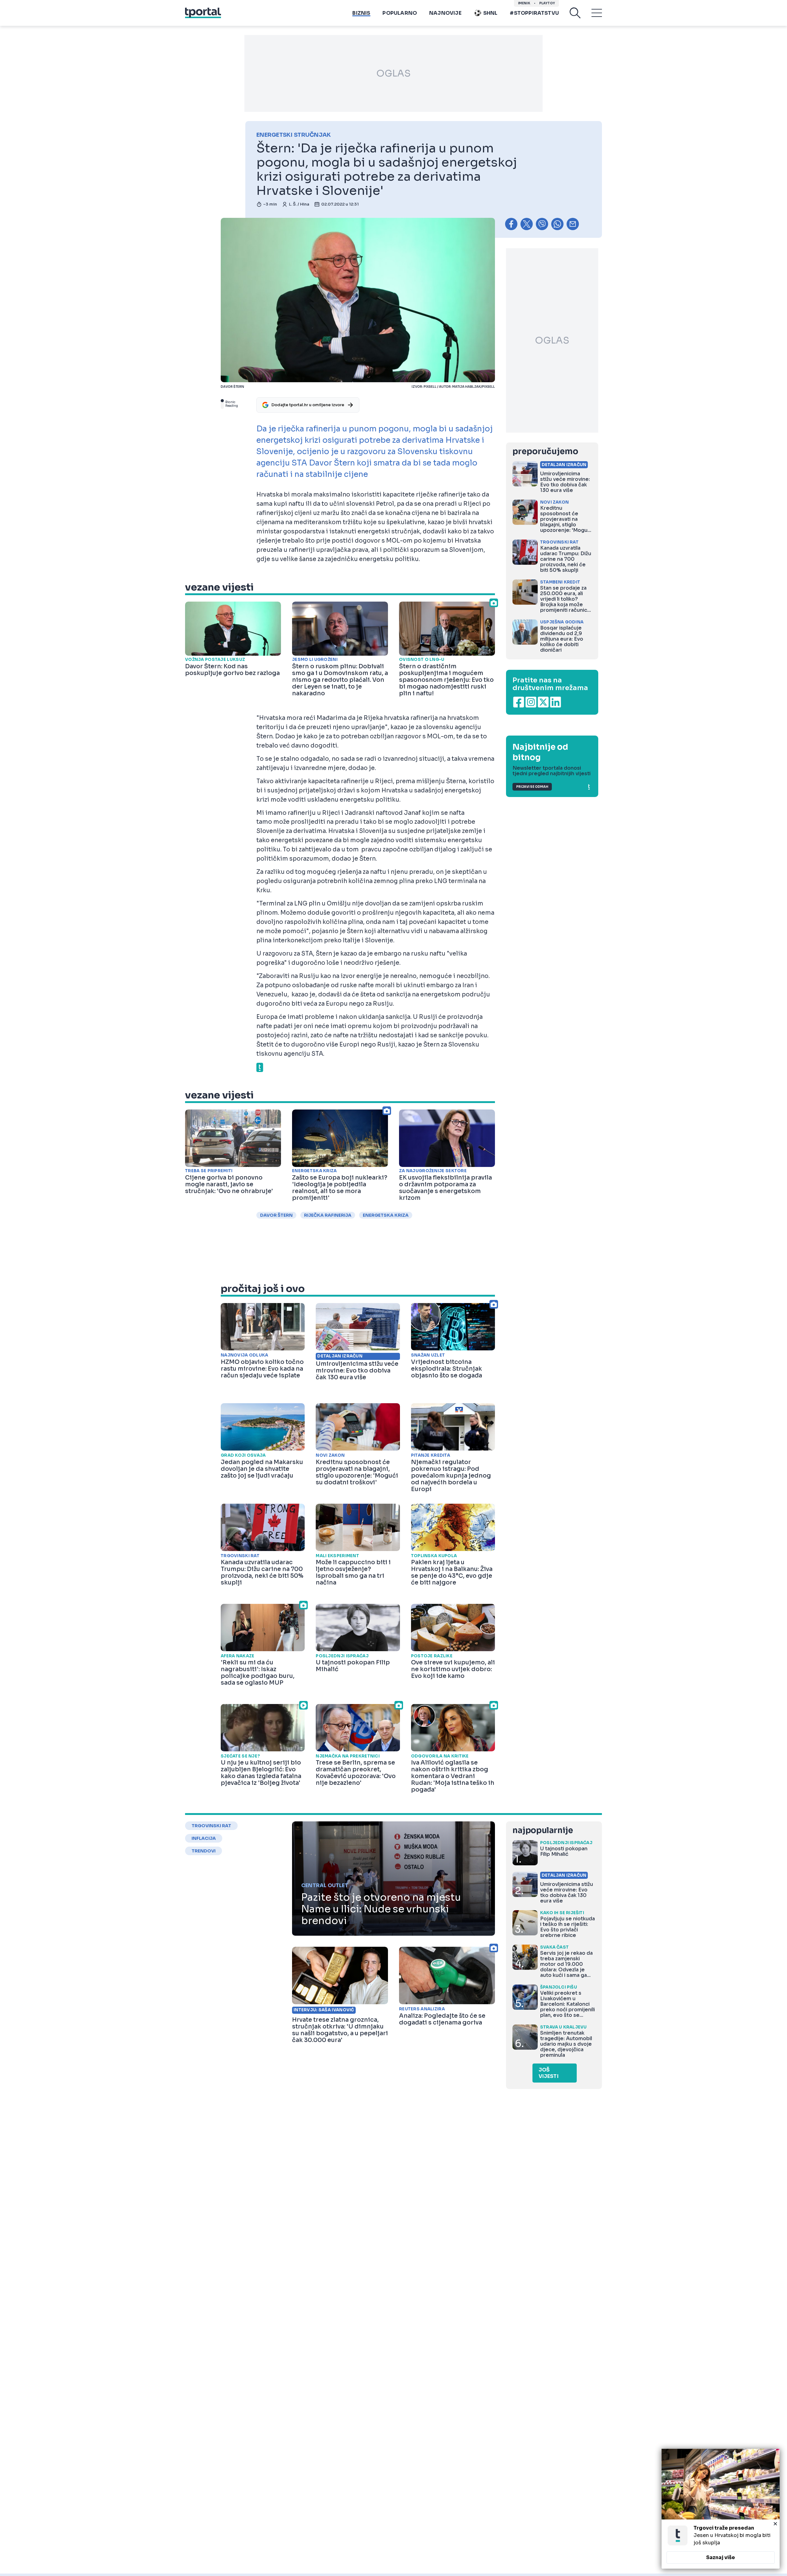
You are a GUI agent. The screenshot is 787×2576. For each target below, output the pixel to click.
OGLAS (393, 73)
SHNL (490, 13)
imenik (524, 3)
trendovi (204, 1851)
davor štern (276, 1215)
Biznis (361, 13)
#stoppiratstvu (534, 13)
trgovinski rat (211, 1826)
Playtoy (547, 3)
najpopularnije (543, 1830)
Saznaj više (721, 2557)
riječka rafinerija (328, 1215)
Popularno (400, 13)
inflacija (204, 1838)
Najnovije (445, 13)
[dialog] (721, 2509)
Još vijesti (549, 2073)
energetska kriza (386, 1215)
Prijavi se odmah (532, 787)
